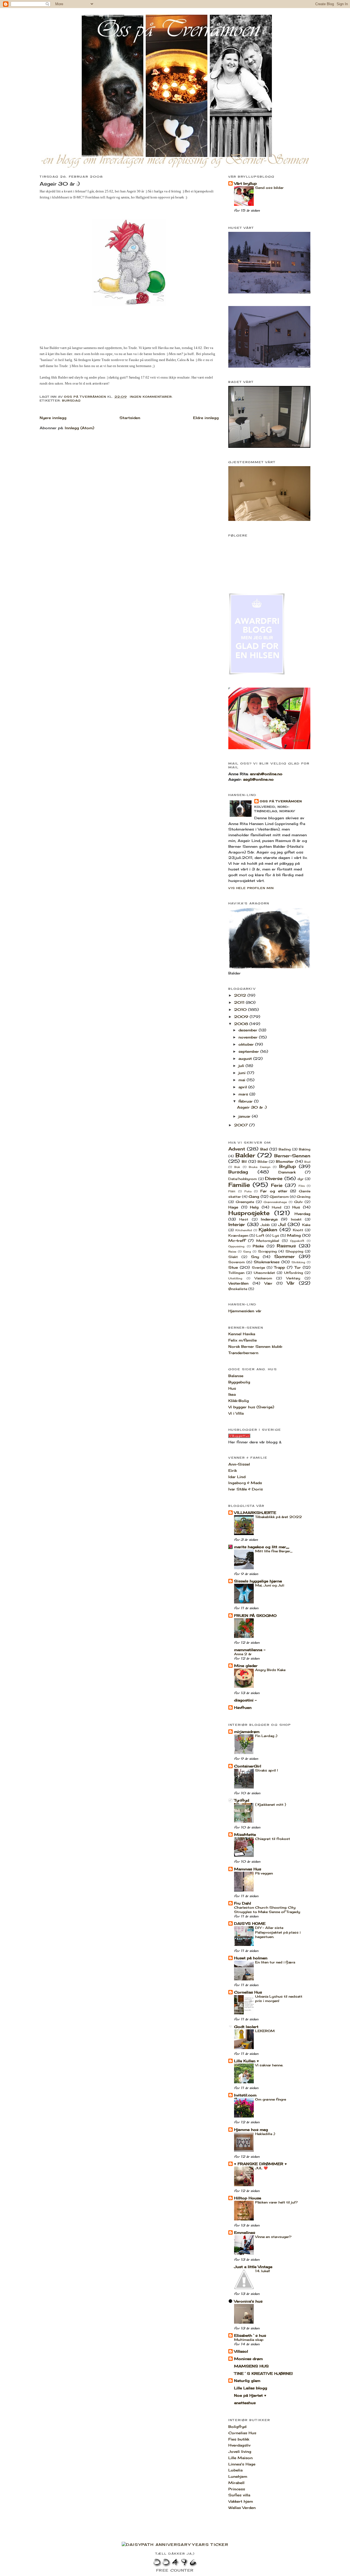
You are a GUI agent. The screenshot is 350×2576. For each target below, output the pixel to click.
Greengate (245, 1202)
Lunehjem (238, 2476)
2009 (242, 1017)
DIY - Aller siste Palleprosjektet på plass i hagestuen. (278, 1932)
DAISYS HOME (250, 1923)
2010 (241, 1009)
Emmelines (245, 2232)
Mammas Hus (248, 1869)
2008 (242, 1024)
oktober (247, 1044)
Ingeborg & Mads (245, 1483)
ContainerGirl (248, 1766)
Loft (260, 1236)
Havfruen (243, 1707)
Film (302, 1186)
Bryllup (288, 1166)
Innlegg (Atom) (79, 428)
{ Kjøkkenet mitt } (271, 1805)
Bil (244, 1161)
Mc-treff (237, 1241)
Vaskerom (263, 1278)
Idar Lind (237, 1477)
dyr (301, 1179)
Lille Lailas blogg (251, 2388)
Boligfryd (237, 2427)
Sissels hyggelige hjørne (258, 1581)
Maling (294, 1235)
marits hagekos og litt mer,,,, (262, 1547)
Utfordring (294, 1273)
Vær (268, 1283)
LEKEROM (265, 2031)
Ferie (277, 1185)
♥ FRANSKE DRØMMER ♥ (260, 2164)
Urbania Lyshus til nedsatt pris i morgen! (279, 1999)
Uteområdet (264, 1273)
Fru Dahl (243, 1903)
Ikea (232, 1394)
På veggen (264, 1873)
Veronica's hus (248, 2301)
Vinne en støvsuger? (273, 2237)
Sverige (258, 1268)
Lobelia (235, 2470)
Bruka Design (259, 1167)
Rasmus (286, 1246)
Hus (296, 1207)
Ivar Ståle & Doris (246, 1489)
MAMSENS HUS (251, 2366)
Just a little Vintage (253, 2267)
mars (244, 1094)
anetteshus (245, 2403)
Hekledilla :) (265, 2134)
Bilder (263, 1162)
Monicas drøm (248, 2359)
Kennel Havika (242, 1334)
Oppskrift (297, 1241)
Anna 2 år (243, 1654)
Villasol (241, 2351)
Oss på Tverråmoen (281, 801)
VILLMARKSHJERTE (255, 1513)
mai (243, 1080)
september (249, 1051)
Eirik (233, 1470)
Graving (304, 1197)
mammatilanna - (250, 1650)
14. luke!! (262, 2271)
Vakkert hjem (241, 2501)
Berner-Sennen (292, 1156)
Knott (298, 1230)
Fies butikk (239, 2439)
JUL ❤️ (261, 2168)
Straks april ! (266, 1770)
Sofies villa (239, 2495)
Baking (305, 1149)
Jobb (265, 1225)
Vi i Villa (236, 1413)
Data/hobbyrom (243, 1179)
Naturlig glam (247, 2381)
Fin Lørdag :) (266, 1736)
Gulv (298, 1202)
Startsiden (130, 418)
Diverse (274, 1179)
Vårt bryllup (245, 183)
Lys (276, 1236)
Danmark (287, 1172)
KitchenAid (244, 1230)
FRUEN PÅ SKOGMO (255, 1616)
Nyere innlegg (53, 418)
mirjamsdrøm (247, 1732)
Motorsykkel (268, 1241)
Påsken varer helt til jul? (276, 2202)
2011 (240, 1002)
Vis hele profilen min (251, 888)
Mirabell (236, 2483)
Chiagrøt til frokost (273, 1839)
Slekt (233, 1257)
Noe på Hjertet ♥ (250, 2395)
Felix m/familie (243, 1340)
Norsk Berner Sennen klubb (255, 1346)
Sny (255, 1257)
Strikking (298, 1262)
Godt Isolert (246, 2027)
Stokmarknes (267, 1262)
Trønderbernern (243, 1353)
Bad (264, 1149)
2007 (242, 1125)
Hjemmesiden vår (245, 1311)
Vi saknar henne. (269, 2065)
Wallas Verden (242, 2508)
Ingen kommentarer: (152, 397)
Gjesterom (279, 1197)
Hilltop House (248, 2198)
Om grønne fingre (271, 2099)
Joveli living (240, 2451)
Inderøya (269, 1219)
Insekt (296, 1219)
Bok (237, 1167)
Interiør (237, 1224)
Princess (237, 2489)
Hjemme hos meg (251, 2130)
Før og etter (274, 1191)
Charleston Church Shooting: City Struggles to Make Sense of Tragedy (267, 1910)
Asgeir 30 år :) (60, 184)
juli (242, 1066)
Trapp (279, 1267)
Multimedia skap (249, 2340)
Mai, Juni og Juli (270, 1585)
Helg (254, 1207)
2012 (241, 995)
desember (249, 1030)
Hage (233, 1207)
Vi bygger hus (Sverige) (251, 1407)
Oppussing (236, 1246)
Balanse (236, 1376)
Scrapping (267, 1251)
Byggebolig (239, 1382)
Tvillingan (236, 1273)
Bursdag (71, 400)
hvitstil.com (245, 2095)
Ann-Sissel (239, 1464)
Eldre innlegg (206, 418)
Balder (245, 1155)
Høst (244, 1219)
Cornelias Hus (248, 1992)
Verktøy (293, 1278)
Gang (254, 1196)
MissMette (245, 1834)
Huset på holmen (251, 1958)
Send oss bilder (269, 188)
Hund (277, 1207)
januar (245, 1116)
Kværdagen (238, 1236)
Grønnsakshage (275, 1202)
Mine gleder (246, 1666)
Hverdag (302, 1214)
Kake (306, 1225)
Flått (232, 1191)
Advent (237, 1149)
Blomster (285, 1161)
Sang (247, 1252)
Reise (232, 1252)
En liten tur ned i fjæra (275, 1962)
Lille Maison (240, 2458)
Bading (285, 1149)
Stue (233, 1267)
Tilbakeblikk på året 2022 (278, 1517)
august (246, 1058)
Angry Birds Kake (270, 1670)
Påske (258, 1246)
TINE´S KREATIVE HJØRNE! (263, 2373)
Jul (282, 1224)
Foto (248, 1191)
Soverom (237, 1262)
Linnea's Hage (242, 2464)
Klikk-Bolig (239, 1401)
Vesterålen (238, 1283)
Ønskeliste (238, 1289)
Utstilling (235, 1278)
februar (246, 1101)
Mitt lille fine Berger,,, (274, 1551)
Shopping (294, 1251)
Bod (307, 1162)
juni (243, 1073)
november (249, 1037)
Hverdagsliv (239, 2445)
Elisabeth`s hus (250, 2335)
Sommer (285, 1257)
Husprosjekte (249, 1213)
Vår (291, 1283)
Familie (239, 1185)
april (243, 1087)
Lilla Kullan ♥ (247, 2061)
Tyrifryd (242, 1800)
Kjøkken (268, 1230)
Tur (298, 1267)
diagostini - (245, 1700)
